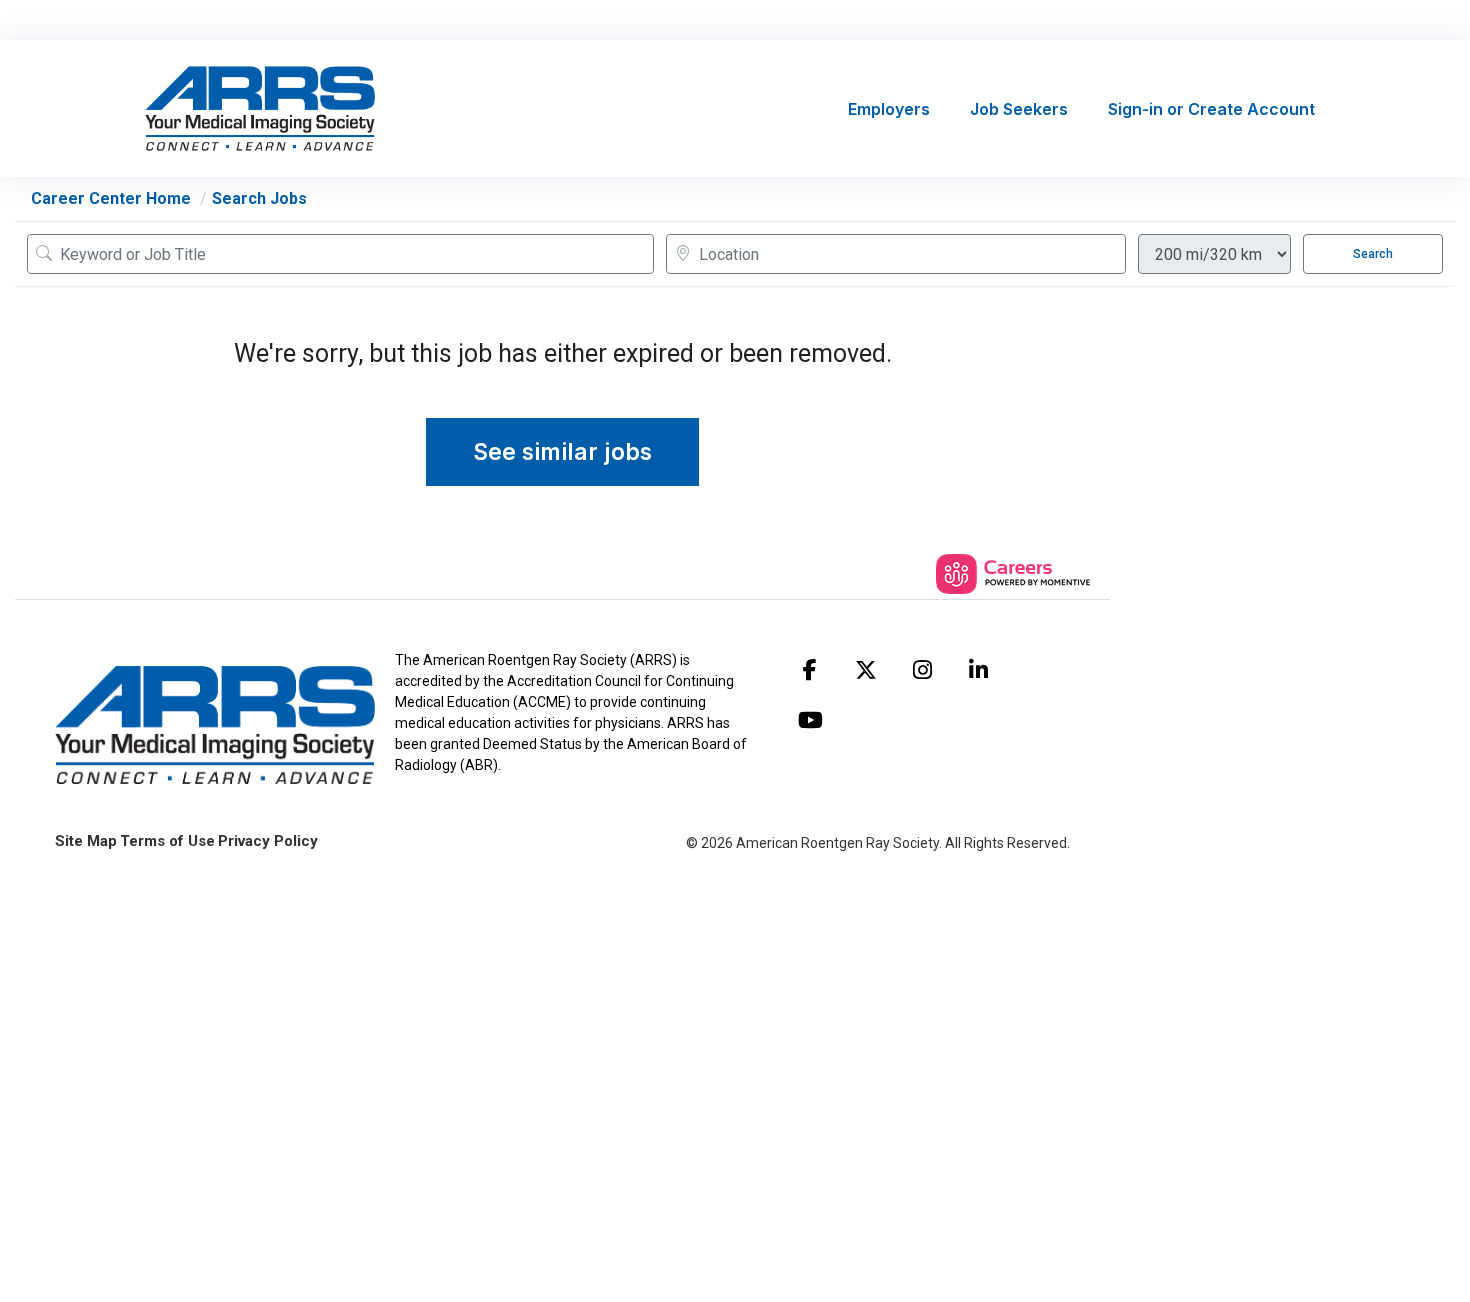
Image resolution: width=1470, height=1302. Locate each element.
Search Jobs (259, 198)
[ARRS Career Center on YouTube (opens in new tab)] (810, 720)
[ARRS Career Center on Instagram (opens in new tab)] (922, 670)
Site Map (86, 841)
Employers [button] (889, 109)
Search (1373, 254)
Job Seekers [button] (1019, 109)
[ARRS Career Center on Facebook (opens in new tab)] (810, 670)
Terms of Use (167, 841)
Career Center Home (111, 198)
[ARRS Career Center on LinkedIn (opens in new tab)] (978, 670)
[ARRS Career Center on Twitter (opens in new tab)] (866, 670)
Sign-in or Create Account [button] (1211, 109)
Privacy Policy (268, 841)
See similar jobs (562, 452)
